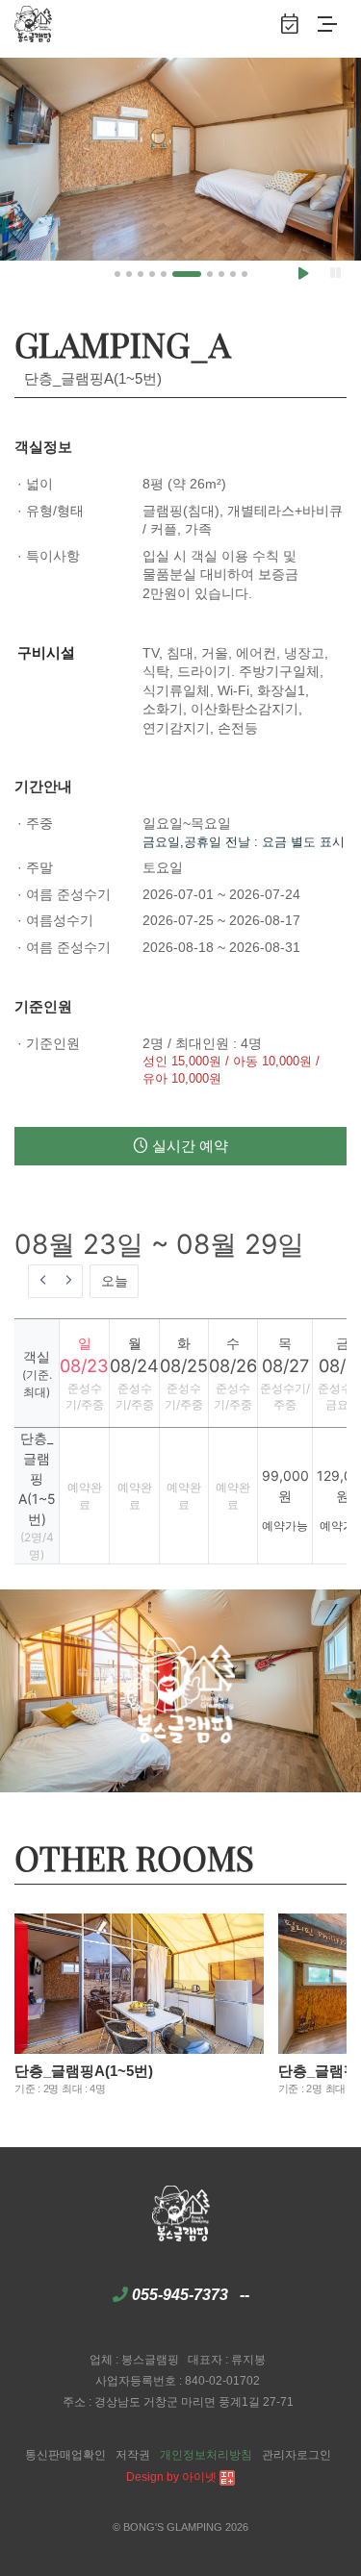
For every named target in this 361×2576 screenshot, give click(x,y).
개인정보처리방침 (206, 2455)
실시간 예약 (188, 1146)
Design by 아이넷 (173, 2477)
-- (245, 2295)
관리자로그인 (297, 2455)
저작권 (133, 2455)
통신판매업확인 (65, 2455)
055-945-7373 (180, 2295)
